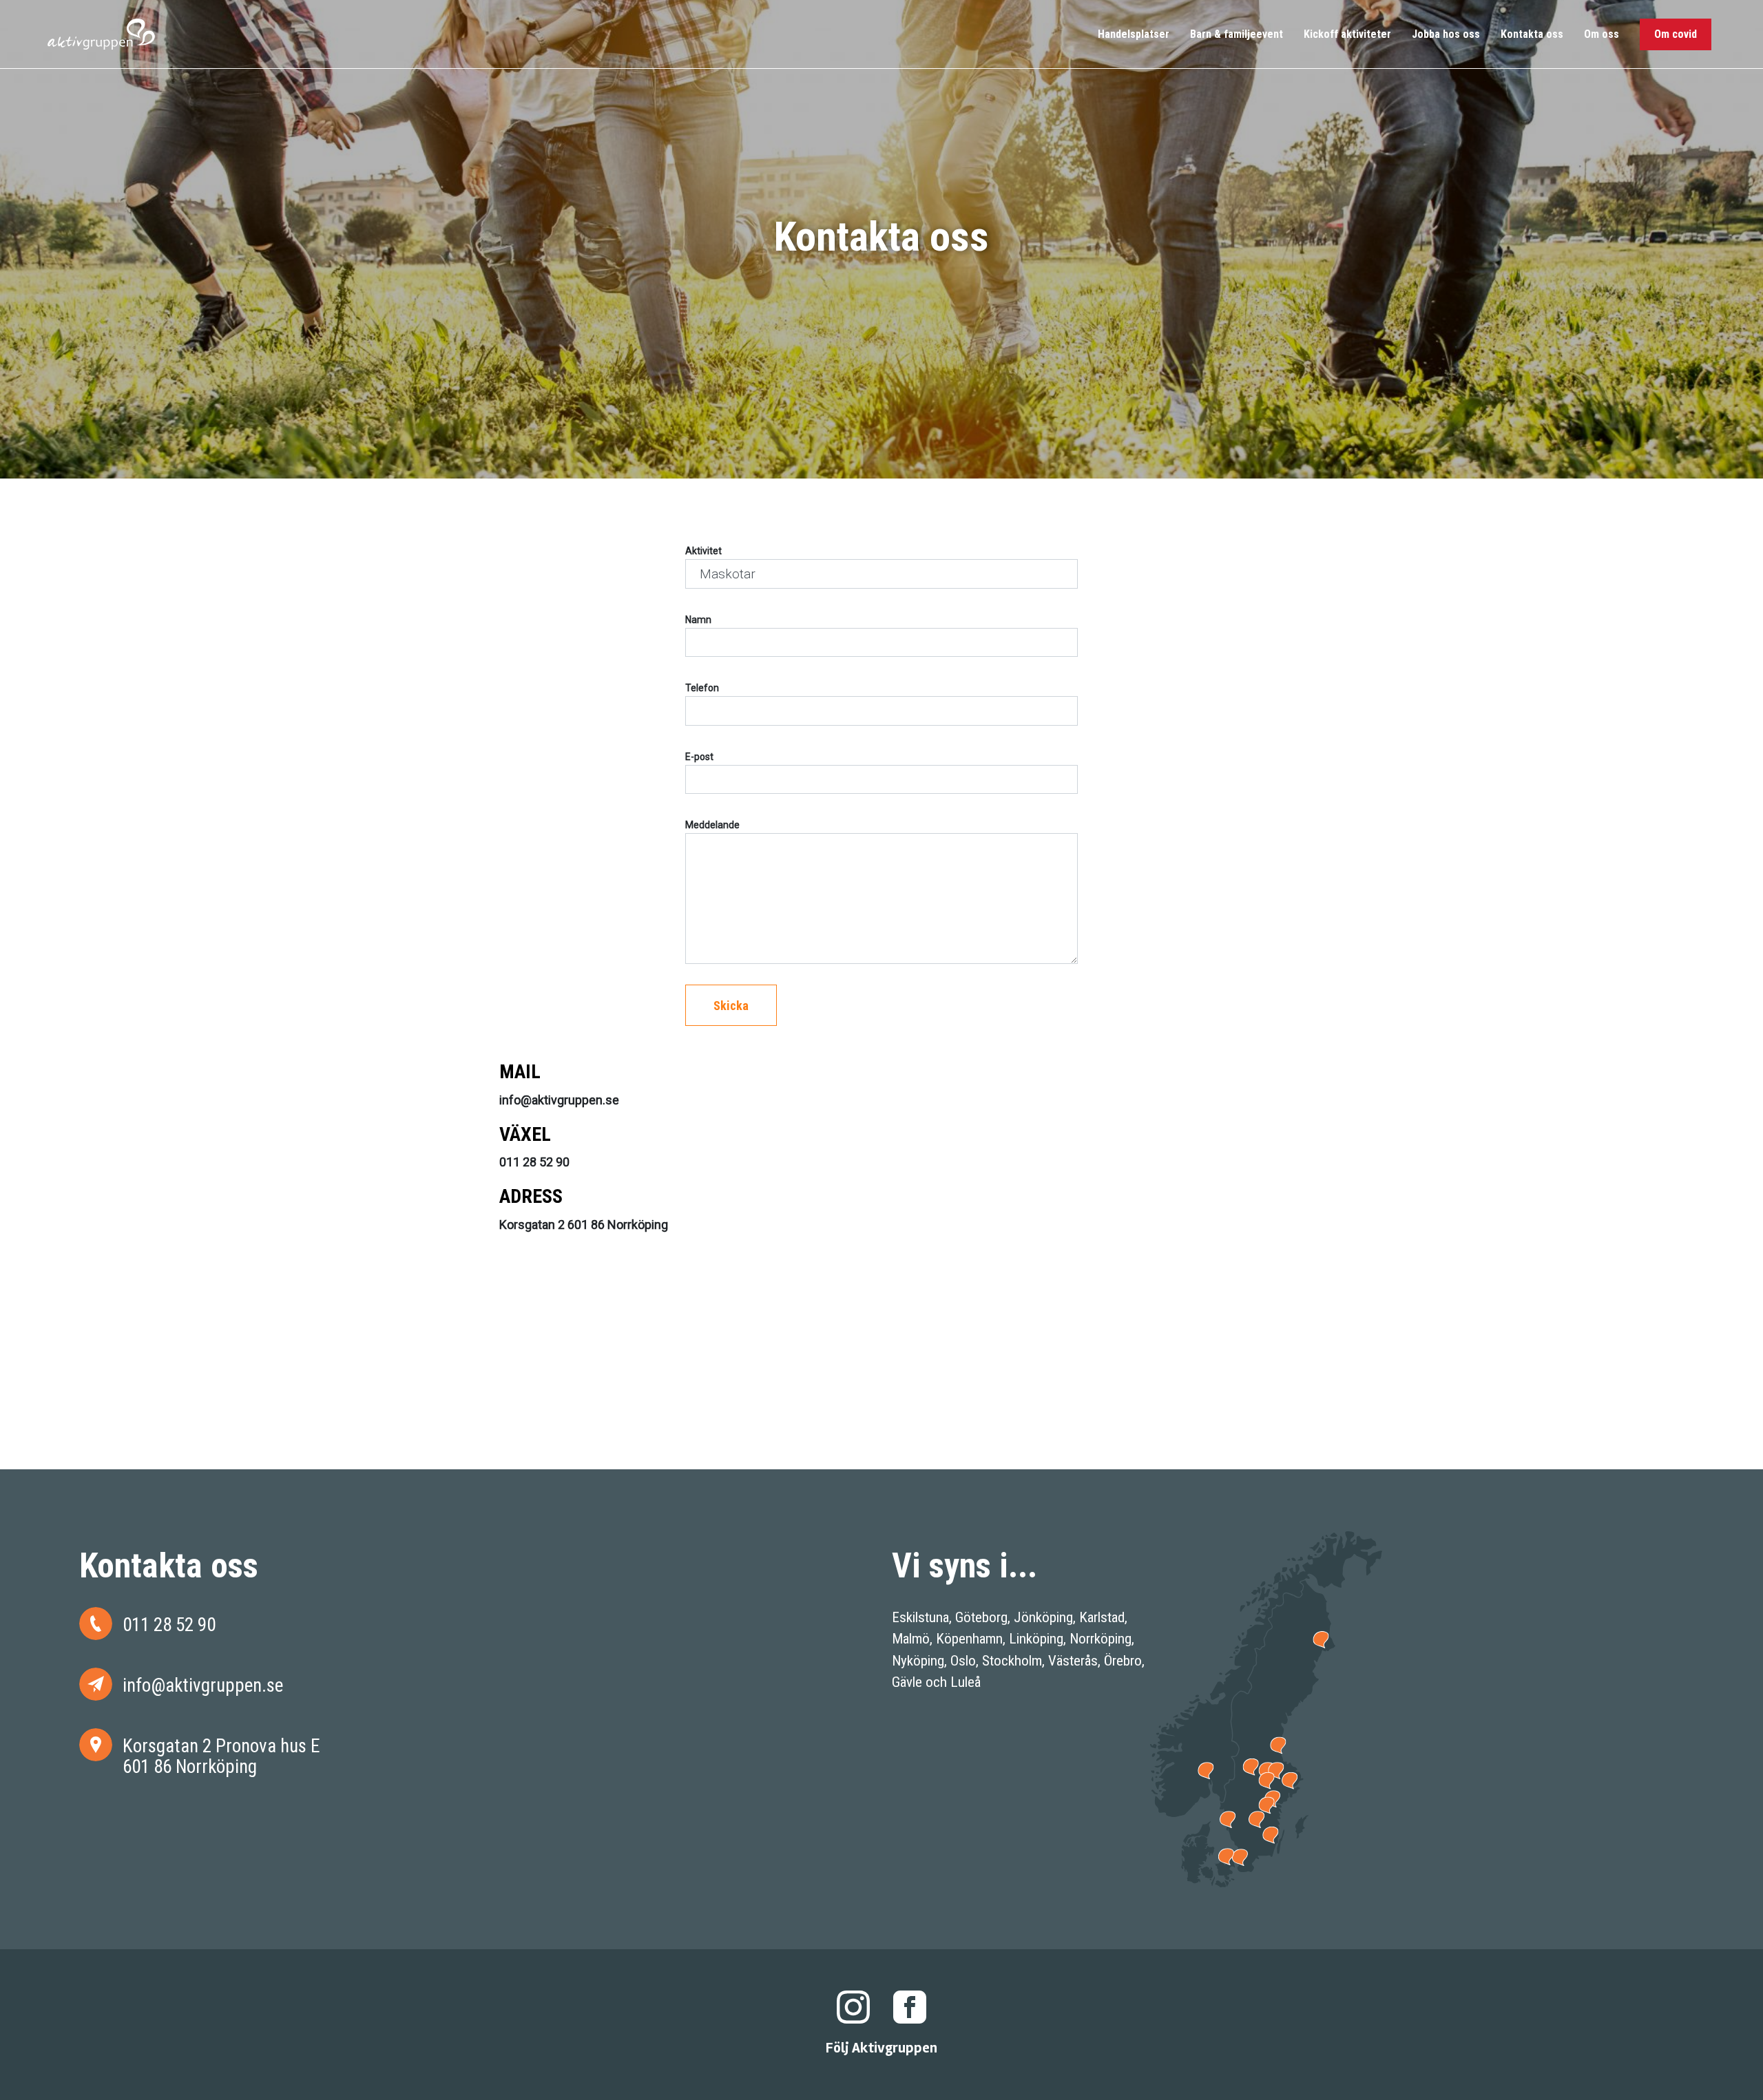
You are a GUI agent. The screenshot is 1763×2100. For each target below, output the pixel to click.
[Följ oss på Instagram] (853, 2006)
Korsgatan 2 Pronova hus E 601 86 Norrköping (221, 1756)
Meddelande (712, 825)
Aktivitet (703, 551)
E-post (699, 757)
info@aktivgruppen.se (203, 1685)
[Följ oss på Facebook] (910, 2006)
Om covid (1676, 34)
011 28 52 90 (169, 1625)
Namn (698, 620)
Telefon (702, 688)
